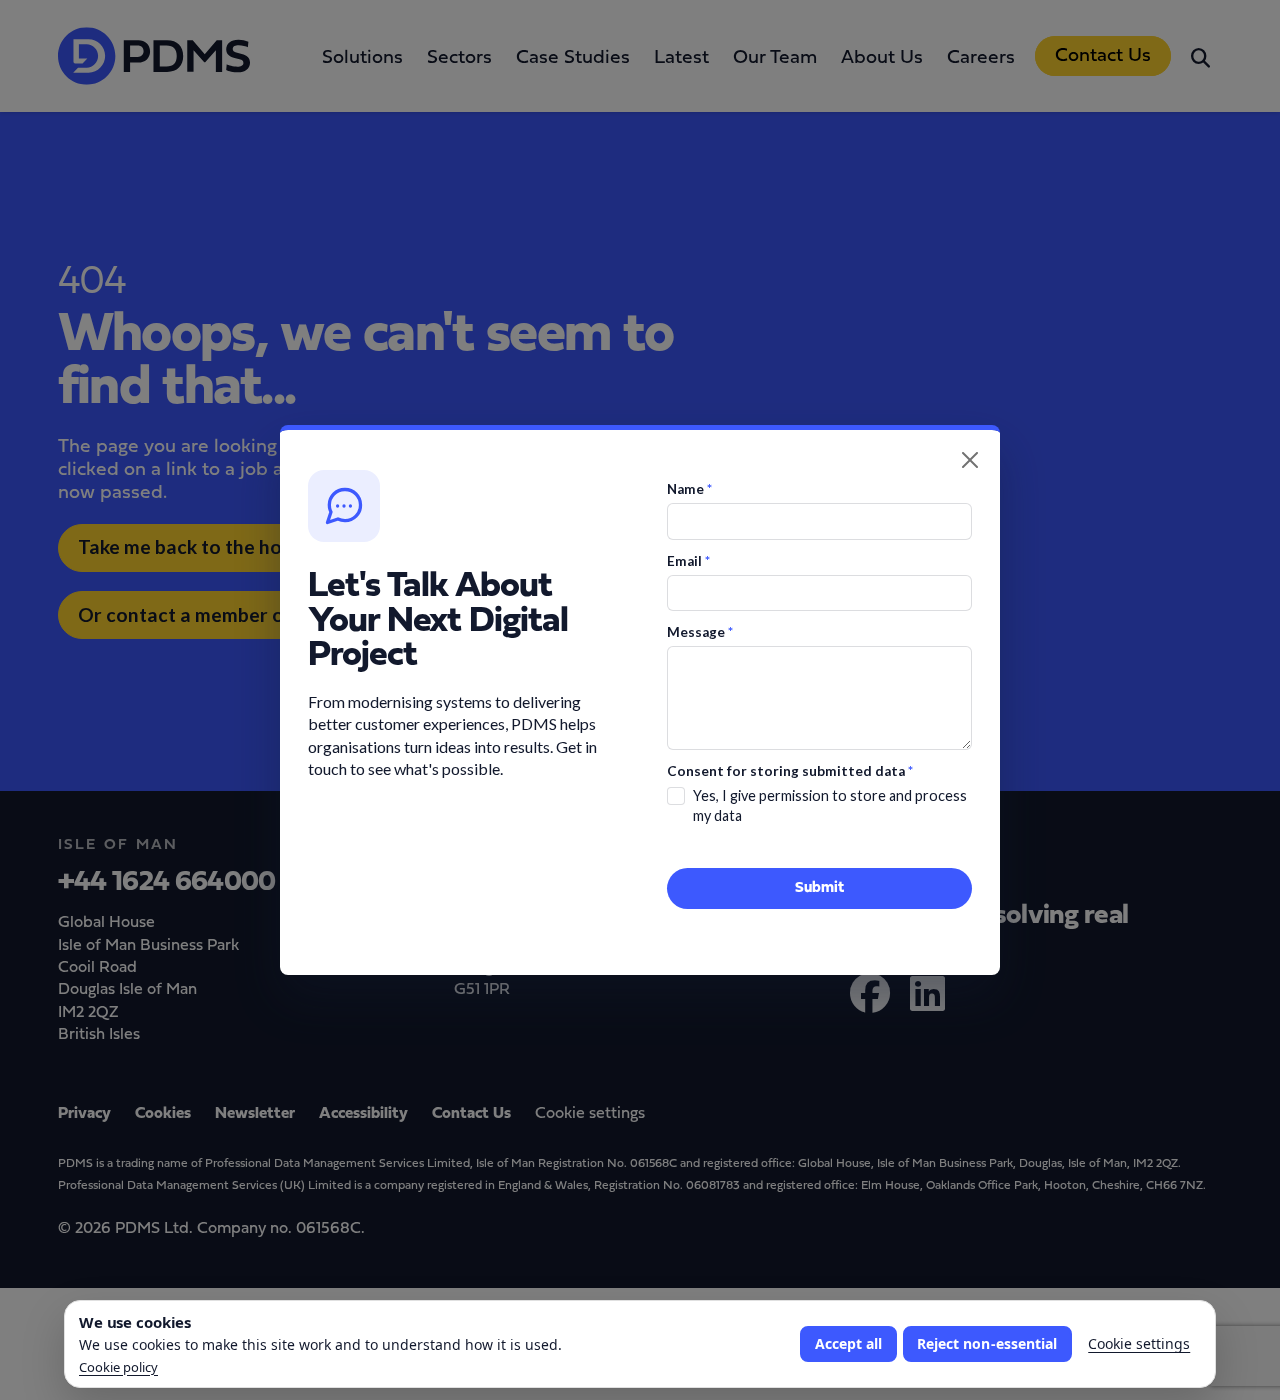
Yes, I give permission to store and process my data (830, 805)
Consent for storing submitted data (790, 771)
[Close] (970, 460)
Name (689, 489)
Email (688, 561)
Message (700, 632)
